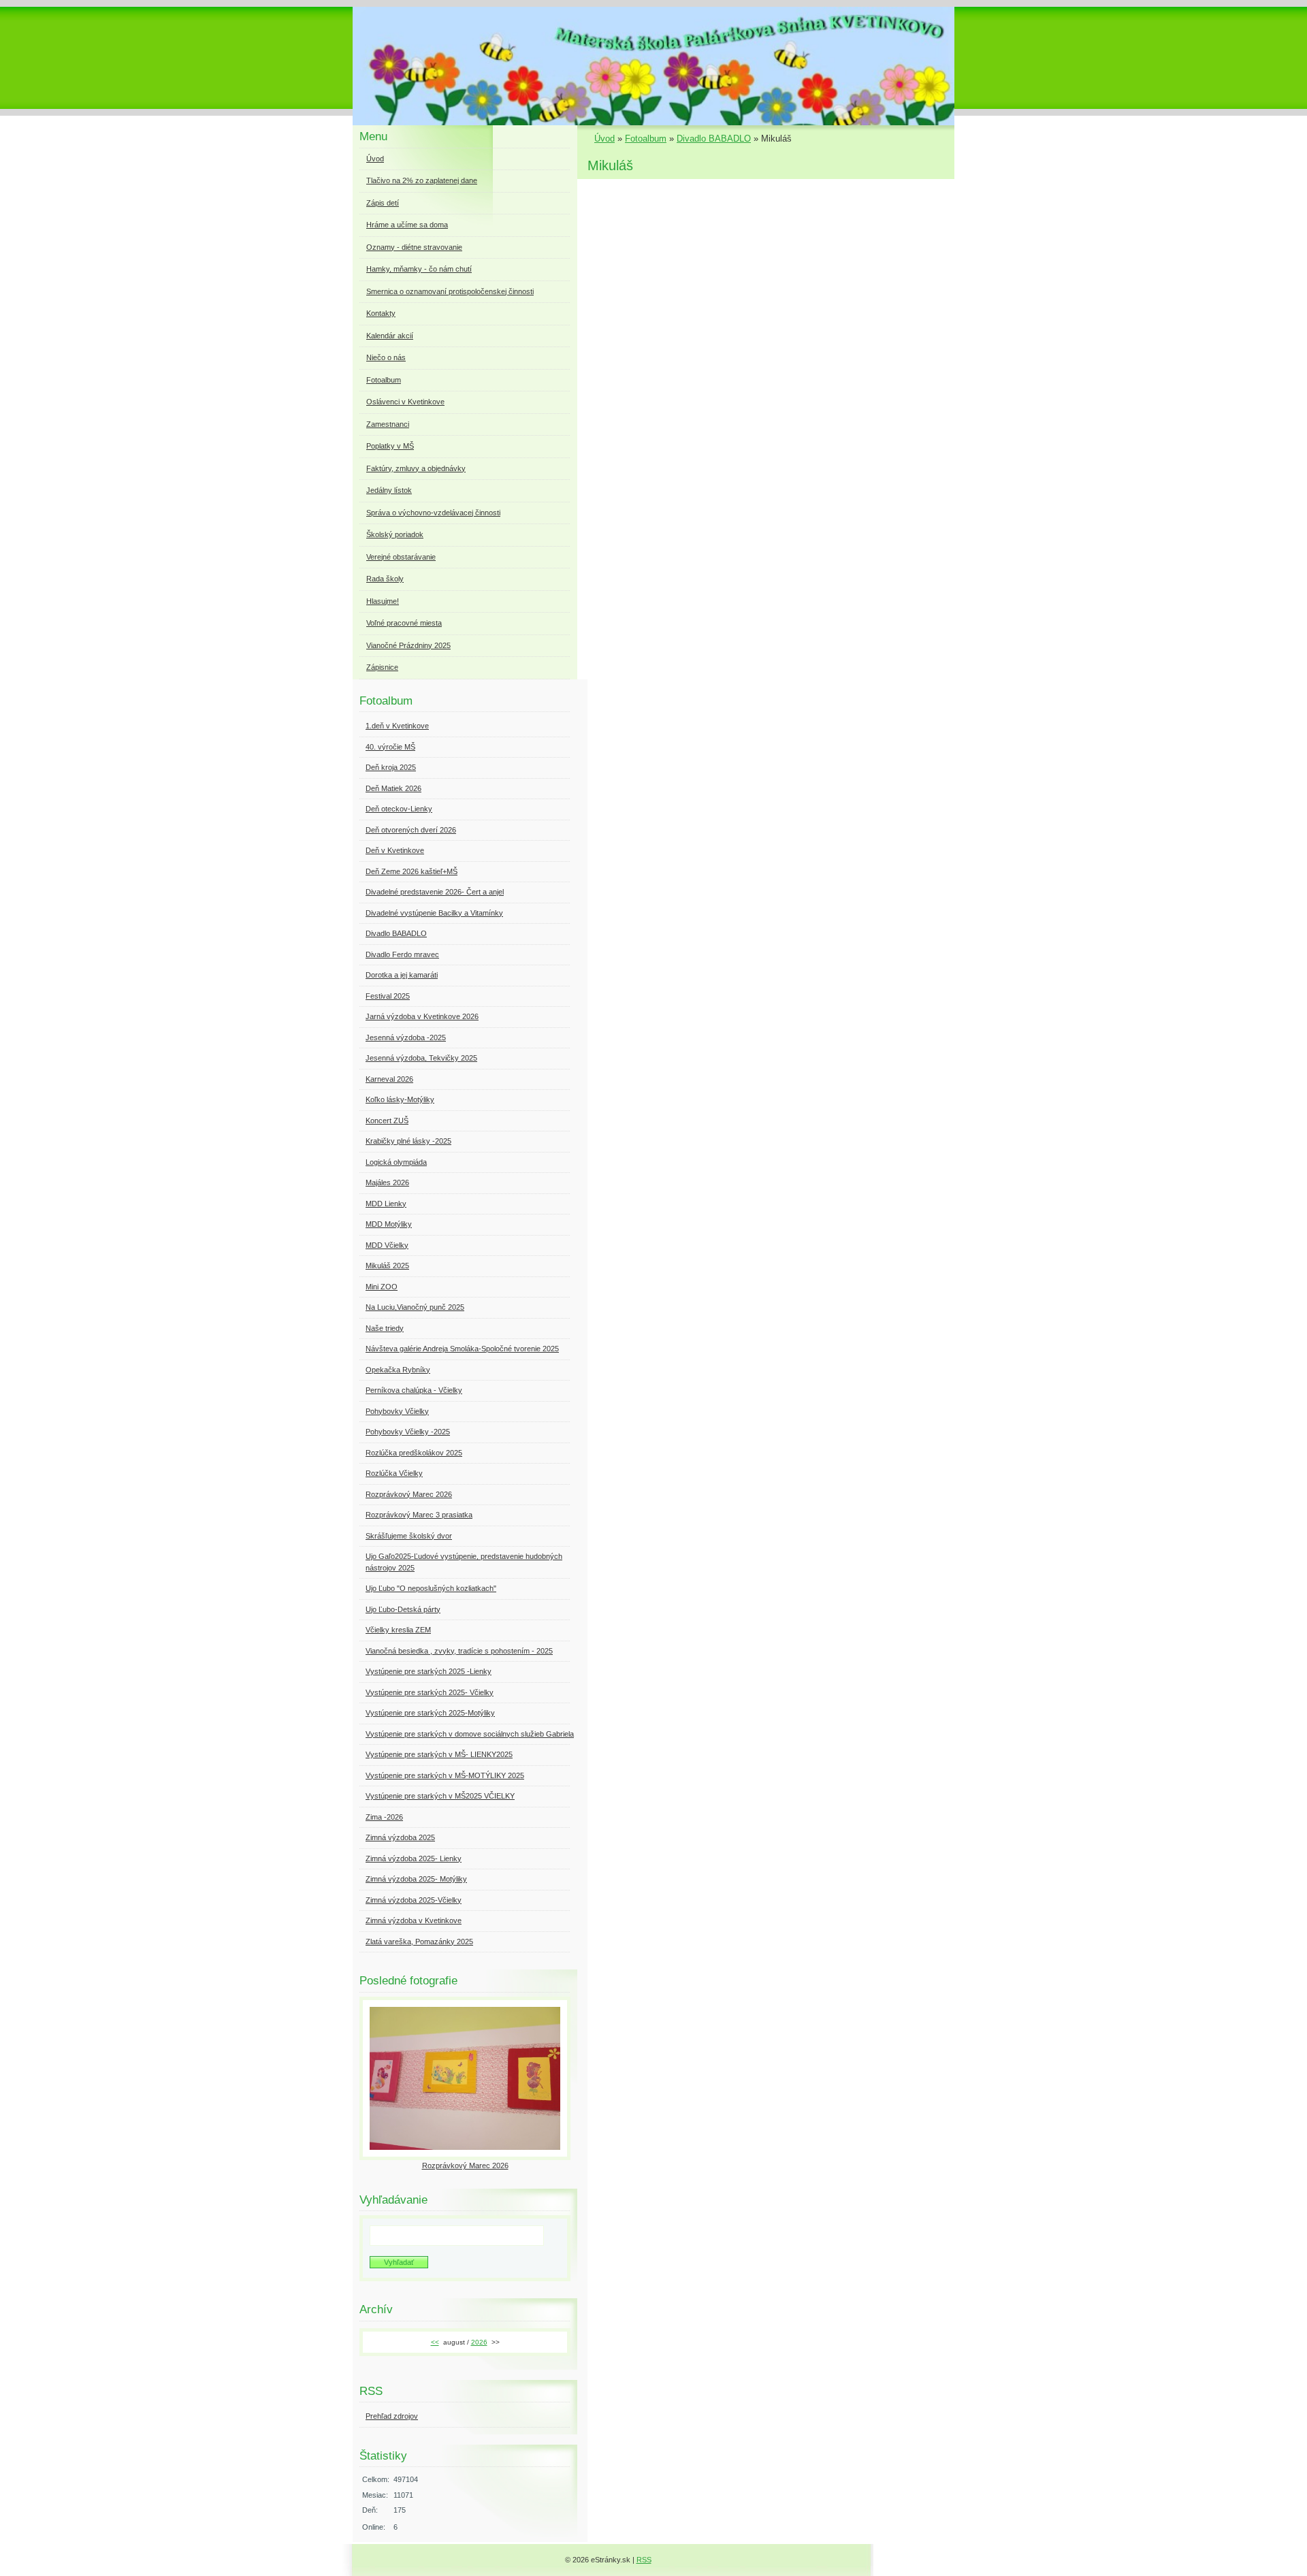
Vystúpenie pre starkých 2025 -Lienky (429, 1671)
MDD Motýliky (389, 1224)
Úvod (604, 139)
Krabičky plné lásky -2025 (408, 1141)
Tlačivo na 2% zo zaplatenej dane (422, 180)
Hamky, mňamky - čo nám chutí (419, 269)
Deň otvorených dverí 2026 (411, 830)
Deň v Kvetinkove (395, 850)
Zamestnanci (388, 424)
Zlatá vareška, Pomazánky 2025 (419, 1942)
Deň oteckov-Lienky (399, 809)
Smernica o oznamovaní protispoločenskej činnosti (450, 291)
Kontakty (381, 313)
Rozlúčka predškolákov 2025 (414, 1453)
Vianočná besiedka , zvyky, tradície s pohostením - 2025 (459, 1651)
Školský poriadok (395, 534)
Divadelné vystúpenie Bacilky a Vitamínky (434, 913)
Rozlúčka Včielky (394, 1473)
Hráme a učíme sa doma (407, 225)
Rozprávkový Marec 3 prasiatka (419, 1515)
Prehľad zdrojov (392, 2416)
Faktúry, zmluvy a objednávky (416, 468)
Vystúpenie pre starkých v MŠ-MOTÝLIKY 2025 (445, 1775)
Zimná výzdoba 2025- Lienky (414, 1858)
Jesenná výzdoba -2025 (406, 1037)
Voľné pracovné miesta (404, 623)
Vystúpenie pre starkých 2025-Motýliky (430, 1713)
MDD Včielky (387, 1245)
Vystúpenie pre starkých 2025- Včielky (430, 1692)
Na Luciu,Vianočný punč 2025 (415, 1307)
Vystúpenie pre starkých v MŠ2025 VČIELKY (440, 1796)
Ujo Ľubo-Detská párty (403, 1609)
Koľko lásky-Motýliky (400, 1099)
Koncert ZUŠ (387, 1121)
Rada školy (385, 579)
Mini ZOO (382, 1287)
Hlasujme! (383, 601)
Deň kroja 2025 (391, 767)
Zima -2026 (384, 1817)
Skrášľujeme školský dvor (409, 1536)
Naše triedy (385, 1328)
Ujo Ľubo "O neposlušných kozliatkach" (431, 1588)
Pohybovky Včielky (397, 1411)
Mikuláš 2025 (387, 1266)
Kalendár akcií (390, 336)
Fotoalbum (646, 139)
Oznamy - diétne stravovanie (414, 247)
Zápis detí (383, 203)
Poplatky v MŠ (390, 446)
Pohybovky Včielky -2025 (408, 1432)
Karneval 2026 (389, 1079)
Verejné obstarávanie (401, 557)
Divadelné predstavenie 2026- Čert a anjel (435, 892)
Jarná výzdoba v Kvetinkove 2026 (422, 1016)
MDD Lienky (386, 1204)
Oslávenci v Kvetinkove (405, 402)
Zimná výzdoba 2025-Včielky (414, 1900)
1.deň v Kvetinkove (397, 726)
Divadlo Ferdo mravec (402, 954)
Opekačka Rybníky (398, 1370)
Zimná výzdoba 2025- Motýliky (416, 1879)
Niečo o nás (386, 357)
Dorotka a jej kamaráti (402, 975)
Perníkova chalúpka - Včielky (414, 1390)
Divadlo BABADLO (714, 139)
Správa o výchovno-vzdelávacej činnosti (433, 513)
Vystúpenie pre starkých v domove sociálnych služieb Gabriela (470, 1734)
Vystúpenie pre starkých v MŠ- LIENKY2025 (439, 1754)
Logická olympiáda (396, 1162)
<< (435, 2342)
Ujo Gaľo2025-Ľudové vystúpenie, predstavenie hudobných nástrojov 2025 (464, 1562)
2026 (479, 2342)
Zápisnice (382, 667)
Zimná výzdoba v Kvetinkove (414, 1920)
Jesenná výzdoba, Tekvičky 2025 (421, 1058)
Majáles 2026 (387, 1182)
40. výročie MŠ (390, 747)
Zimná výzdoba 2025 (400, 1837)
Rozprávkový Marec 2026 (409, 1494)
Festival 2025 (388, 996)
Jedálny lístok (389, 490)
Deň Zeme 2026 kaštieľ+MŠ (412, 871)
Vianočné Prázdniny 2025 (408, 645)
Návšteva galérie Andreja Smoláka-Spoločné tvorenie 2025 (462, 1349)
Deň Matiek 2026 (393, 788)
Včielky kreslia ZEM (398, 1630)
